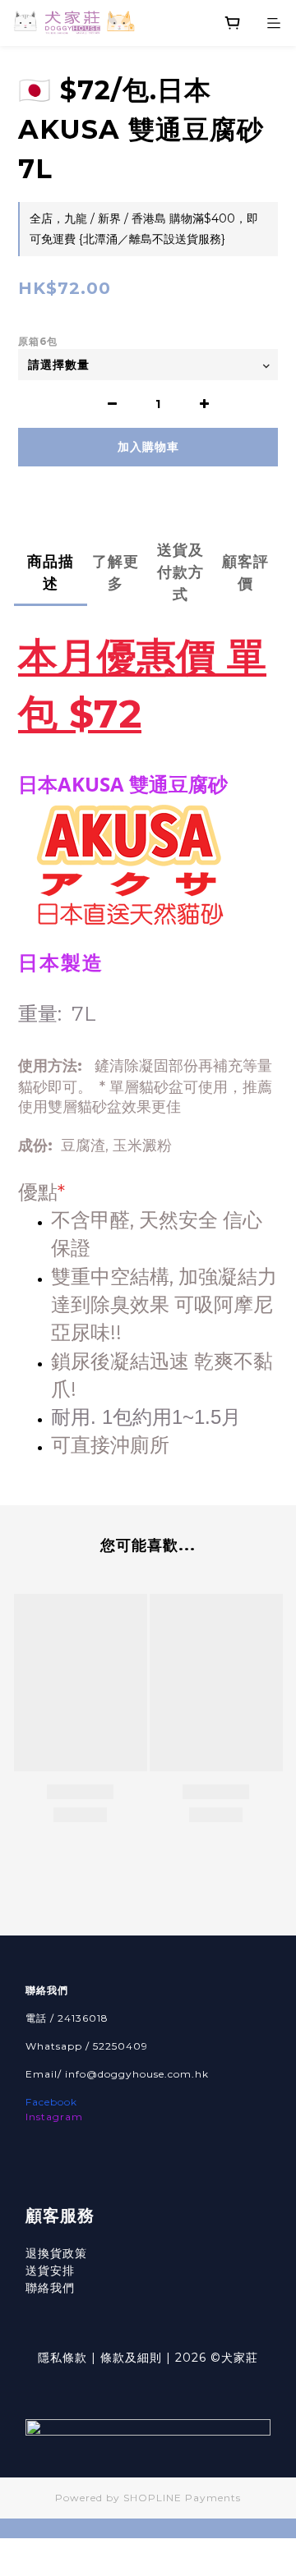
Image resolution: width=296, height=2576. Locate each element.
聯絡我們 (50, 2288)
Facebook (51, 2102)
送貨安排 (50, 2271)
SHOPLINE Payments (182, 2498)
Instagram (54, 2117)
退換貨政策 (56, 2253)
